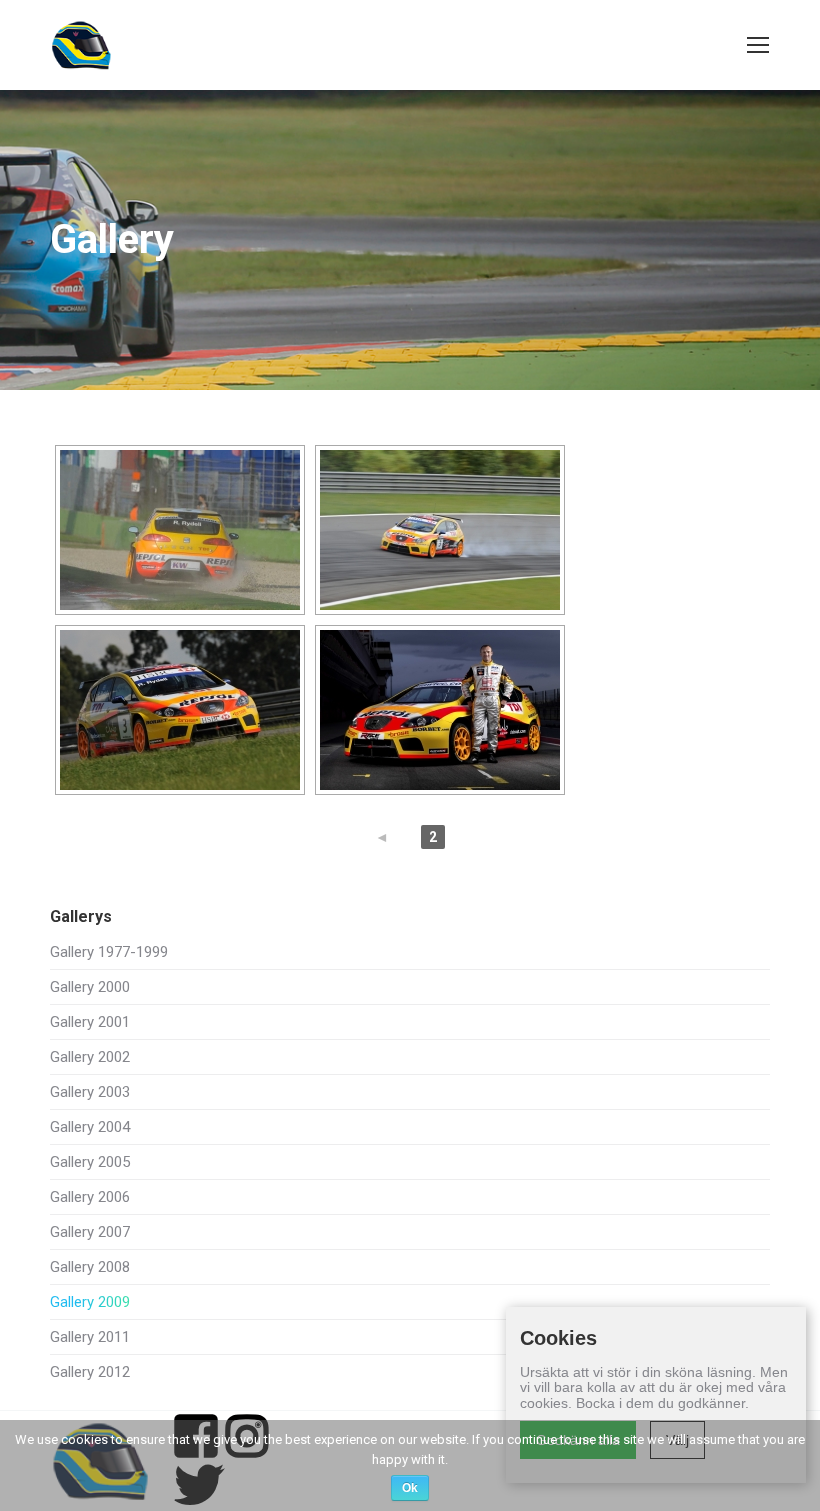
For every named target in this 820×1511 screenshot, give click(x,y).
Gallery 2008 (90, 1267)
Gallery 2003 (90, 1092)
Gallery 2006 (90, 1197)
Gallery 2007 (90, 1232)
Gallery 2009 (90, 1302)
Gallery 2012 (90, 1372)
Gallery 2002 (90, 1057)
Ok (410, 1488)
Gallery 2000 (90, 987)
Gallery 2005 (90, 1162)
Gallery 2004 (90, 1127)
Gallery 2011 (90, 1337)
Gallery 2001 (90, 1022)
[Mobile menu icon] (758, 45)
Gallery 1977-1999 (109, 952)
